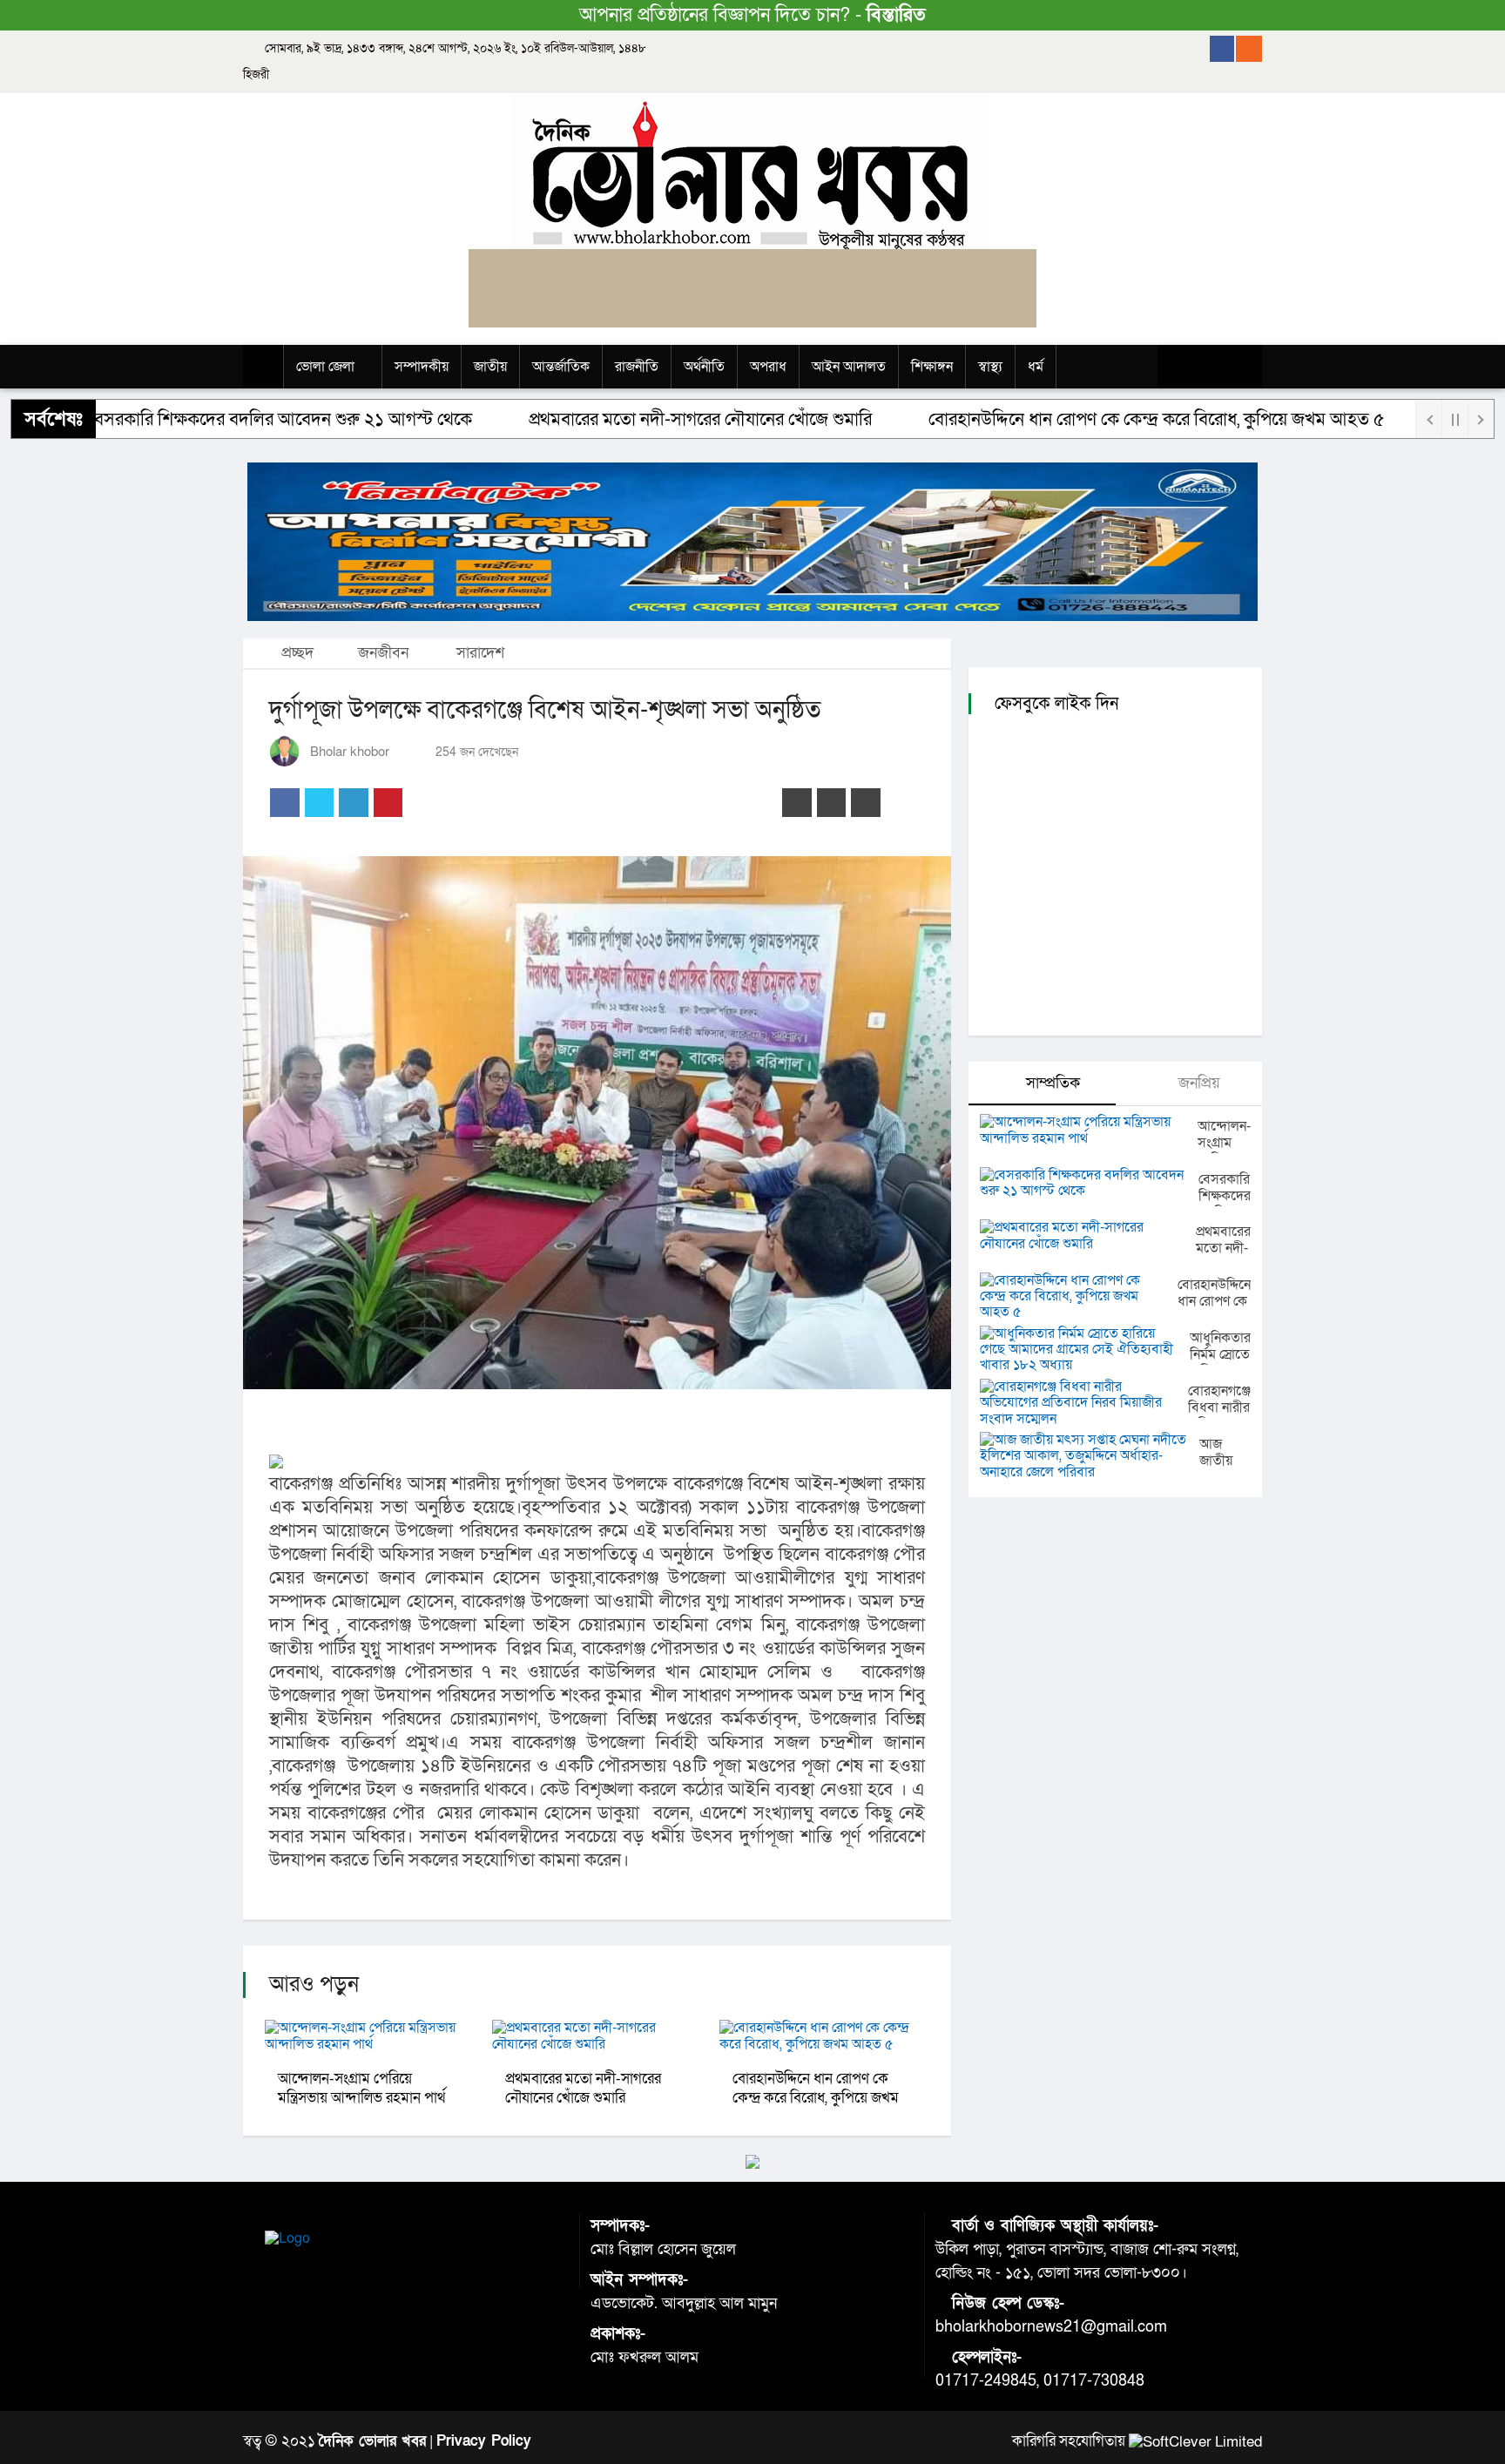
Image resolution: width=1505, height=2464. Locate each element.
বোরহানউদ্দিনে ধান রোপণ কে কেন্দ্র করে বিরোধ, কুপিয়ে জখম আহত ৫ (1078, 419)
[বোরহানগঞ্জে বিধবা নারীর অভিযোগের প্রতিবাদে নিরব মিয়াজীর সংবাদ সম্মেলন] (1084, 1403)
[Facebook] (1223, 49)
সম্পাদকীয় (422, 367)
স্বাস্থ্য (990, 367)
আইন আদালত (849, 367)
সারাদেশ (480, 653)
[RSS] (1249, 49)
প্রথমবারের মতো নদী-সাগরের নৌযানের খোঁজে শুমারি (622, 419)
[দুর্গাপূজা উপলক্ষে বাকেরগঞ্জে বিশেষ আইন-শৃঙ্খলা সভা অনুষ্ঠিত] (597, 1123)
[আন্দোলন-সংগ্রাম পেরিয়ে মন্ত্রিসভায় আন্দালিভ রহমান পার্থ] (1089, 1130)
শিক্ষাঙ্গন (932, 367)
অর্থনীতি (704, 367)
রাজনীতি (637, 367)
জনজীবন (383, 653)
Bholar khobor (350, 752)
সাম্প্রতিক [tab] (1051, 1083)
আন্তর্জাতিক (561, 367)
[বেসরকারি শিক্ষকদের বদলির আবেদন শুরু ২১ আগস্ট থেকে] (1089, 1183)
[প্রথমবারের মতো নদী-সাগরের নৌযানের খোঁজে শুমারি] (1088, 1235)
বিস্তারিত (896, 15)
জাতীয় (490, 367)
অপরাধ (768, 367)
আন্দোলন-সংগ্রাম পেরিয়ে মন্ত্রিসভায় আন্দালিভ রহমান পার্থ (361, 2088)
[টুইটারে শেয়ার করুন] (320, 803)
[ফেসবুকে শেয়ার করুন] (285, 803)
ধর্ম (1036, 367)
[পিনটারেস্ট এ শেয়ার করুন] (388, 803)
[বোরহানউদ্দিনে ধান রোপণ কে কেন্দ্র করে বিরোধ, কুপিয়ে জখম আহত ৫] (1079, 1296)
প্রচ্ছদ (295, 653)
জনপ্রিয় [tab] (1197, 1083)
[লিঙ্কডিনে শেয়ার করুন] (354, 803)
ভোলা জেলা (325, 367)
